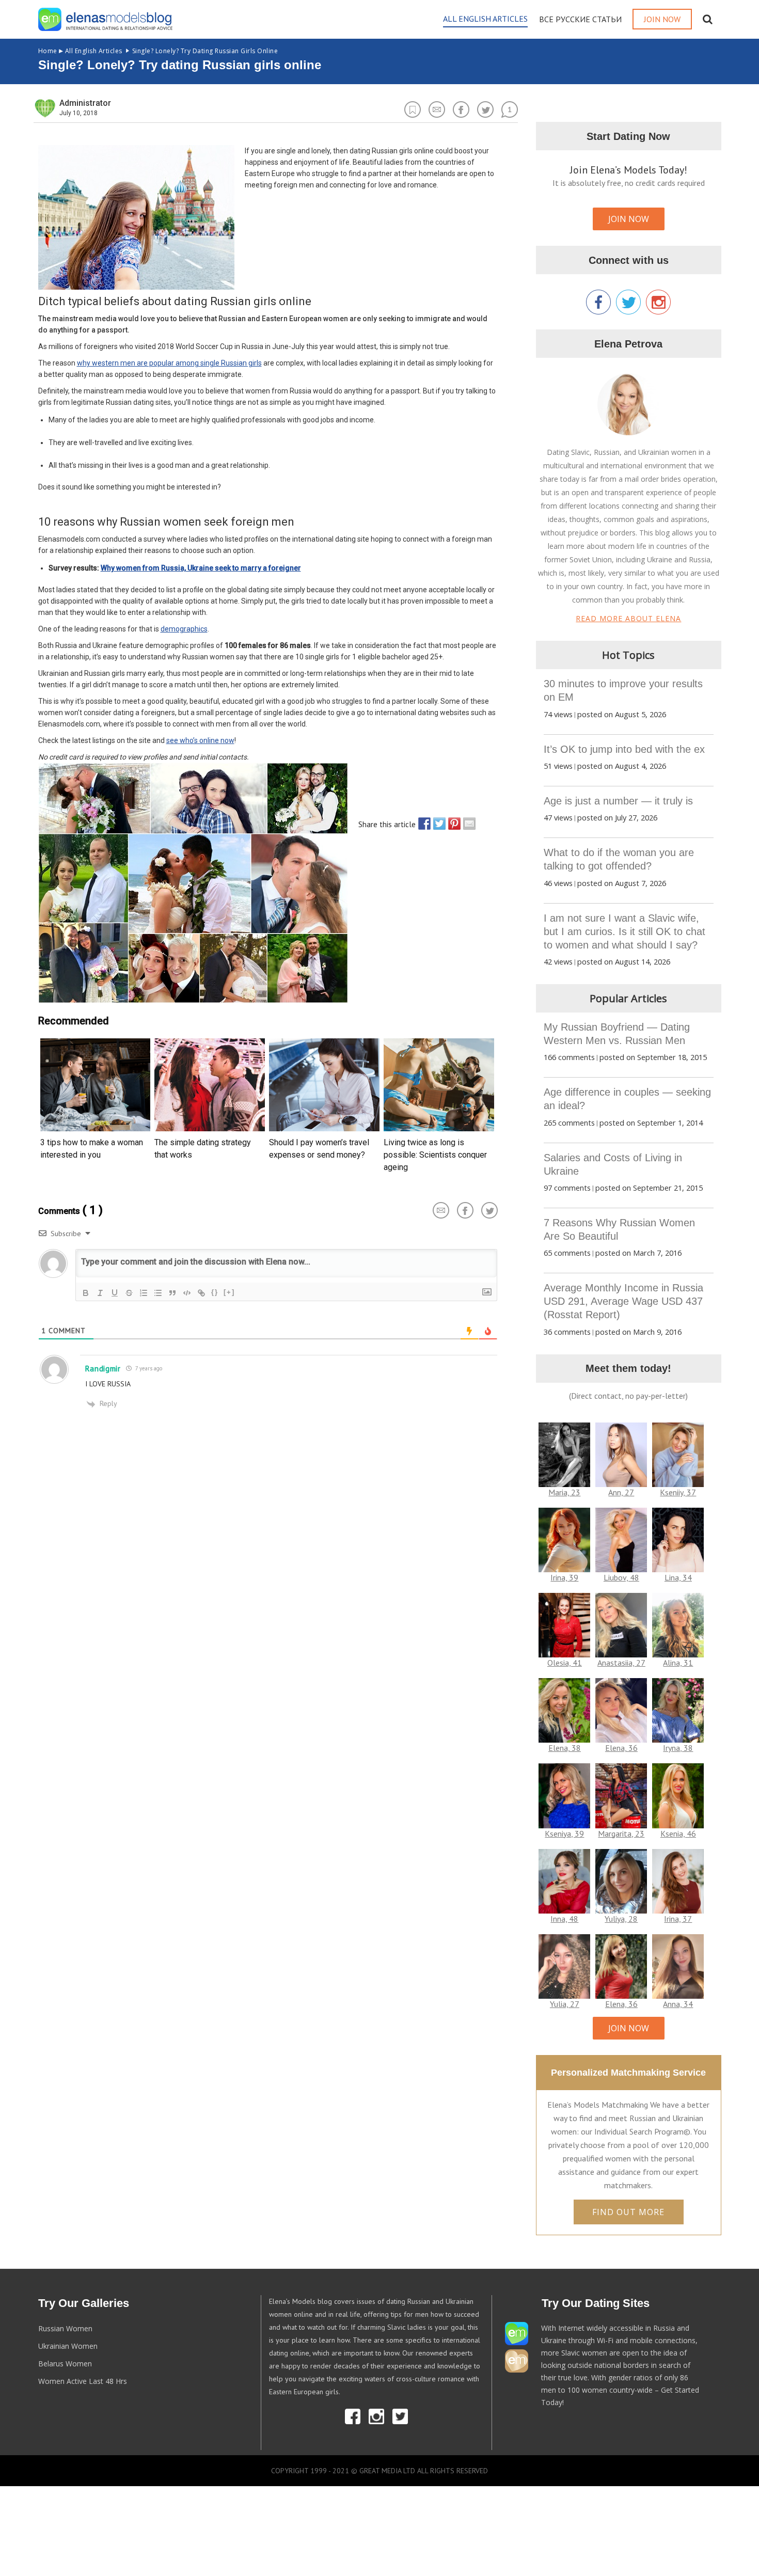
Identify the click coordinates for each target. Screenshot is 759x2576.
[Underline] (115, 1293)
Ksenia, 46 (678, 1834)
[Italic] (100, 1293)
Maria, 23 (564, 1492)
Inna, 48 (564, 1919)
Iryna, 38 (678, 1748)
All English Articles (80, 51)
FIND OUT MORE (628, 2212)
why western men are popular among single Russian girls (169, 363)
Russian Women (65, 2328)
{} (215, 1292)
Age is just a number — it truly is (618, 801)
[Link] (201, 1293)
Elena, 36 (621, 1748)
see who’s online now (200, 740)
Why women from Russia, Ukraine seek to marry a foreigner (201, 568)
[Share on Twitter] (437, 824)
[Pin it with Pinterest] (452, 824)
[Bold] (86, 1293)
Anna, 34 (678, 2004)
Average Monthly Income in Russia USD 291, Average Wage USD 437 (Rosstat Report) (623, 1301)
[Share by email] (467, 824)
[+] (229, 1292)
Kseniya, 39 (564, 1834)
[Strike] (129, 1293)
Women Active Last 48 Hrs (83, 2381)
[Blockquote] (172, 1293)
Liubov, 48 (621, 1577)
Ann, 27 (621, 1492)
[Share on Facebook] (422, 824)
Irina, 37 (678, 1919)
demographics (184, 629)
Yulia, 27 (565, 2004)
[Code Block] (187, 1293)
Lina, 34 (678, 1577)
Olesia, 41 (565, 1663)
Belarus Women (65, 2364)
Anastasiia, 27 (621, 1663)
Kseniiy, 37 (678, 1492)
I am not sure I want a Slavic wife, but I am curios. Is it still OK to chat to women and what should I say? (624, 931)
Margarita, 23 (621, 1834)
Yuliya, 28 (621, 1919)
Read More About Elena (628, 618)
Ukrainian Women (68, 2346)
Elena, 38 (565, 1748)
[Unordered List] (158, 1293)
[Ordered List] (144, 1293)
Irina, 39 (564, 1577)
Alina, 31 (678, 1663)
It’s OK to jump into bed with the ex (624, 749)
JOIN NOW (629, 219)
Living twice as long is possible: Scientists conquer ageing (435, 1155)
